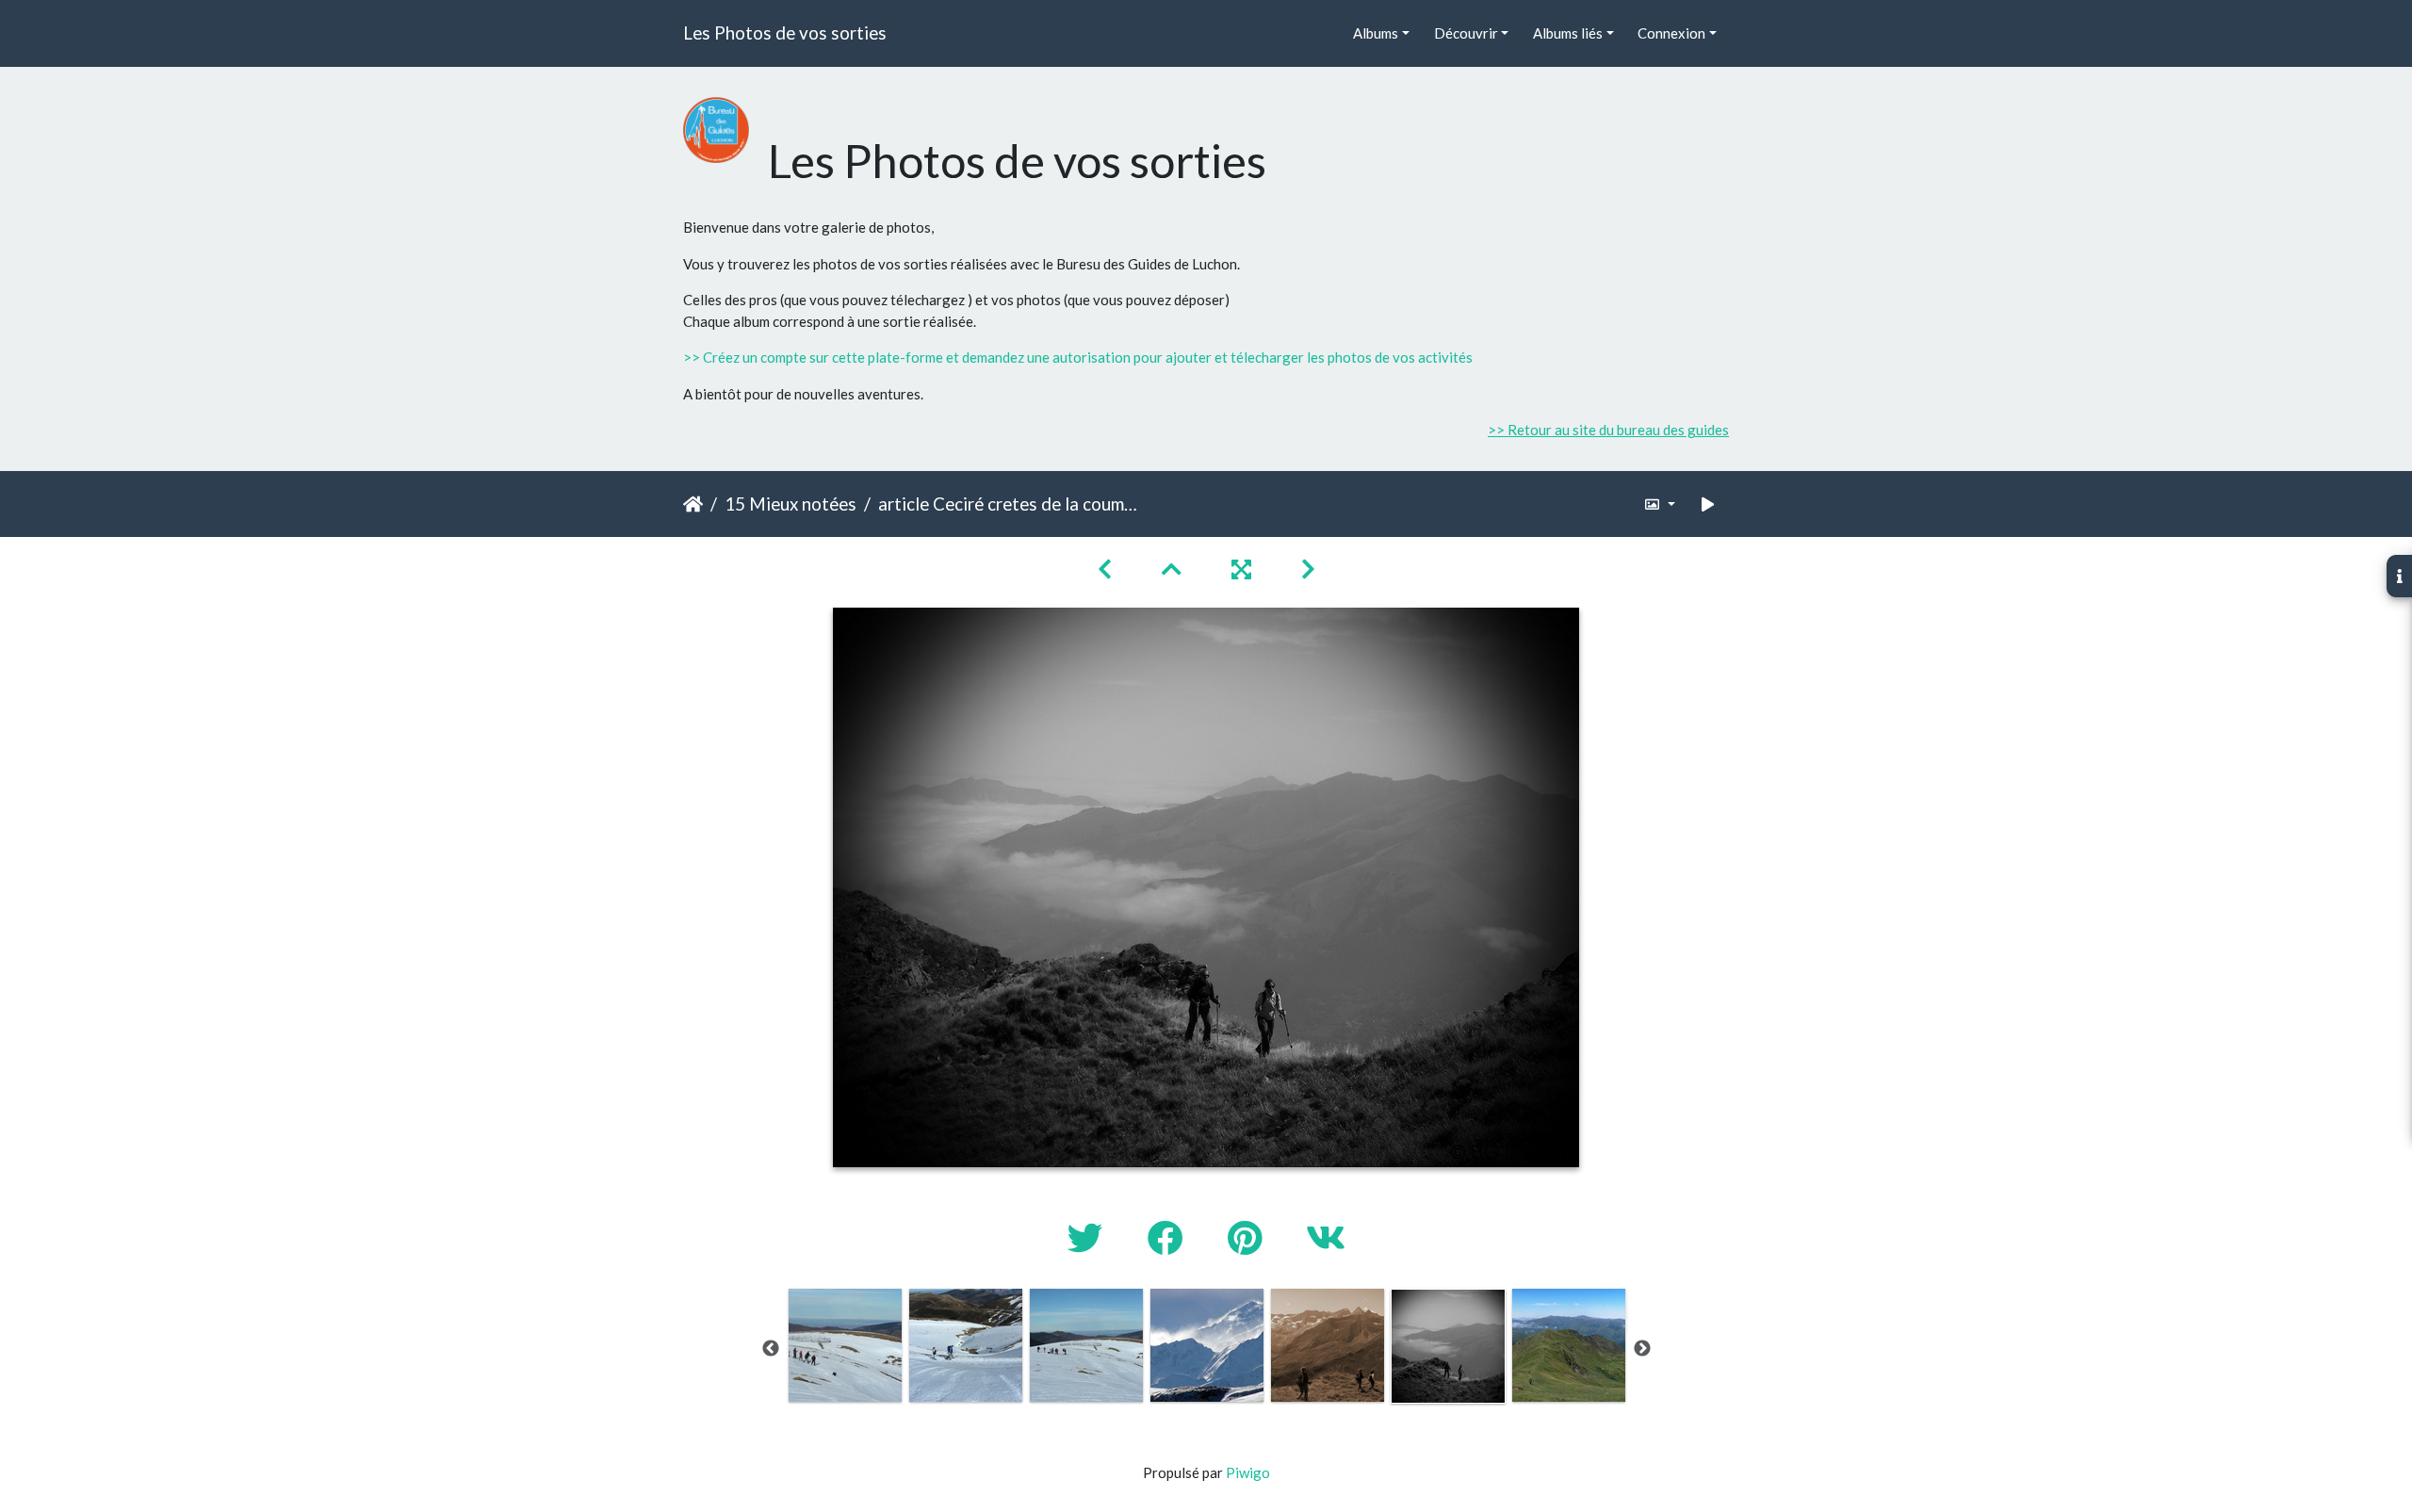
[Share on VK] (1326, 1237)
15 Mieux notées (790, 504)
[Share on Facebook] (1169, 1237)
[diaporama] (1708, 504)
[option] (845, 1345)
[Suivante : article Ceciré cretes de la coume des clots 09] (1308, 569)
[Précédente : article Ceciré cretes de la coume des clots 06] (1107, 569)
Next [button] (1642, 1349)
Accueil (693, 504)
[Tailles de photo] (1660, 504)
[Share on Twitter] (1089, 1237)
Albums (1376, 33)
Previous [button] (771, 1349)
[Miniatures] (1174, 569)
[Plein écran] (1244, 569)
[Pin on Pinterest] (1248, 1237)
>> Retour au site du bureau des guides (1608, 430)
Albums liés (1568, 33)
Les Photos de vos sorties (785, 33)
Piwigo (1248, 1472)
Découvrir (1466, 33)
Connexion (1671, 33)
